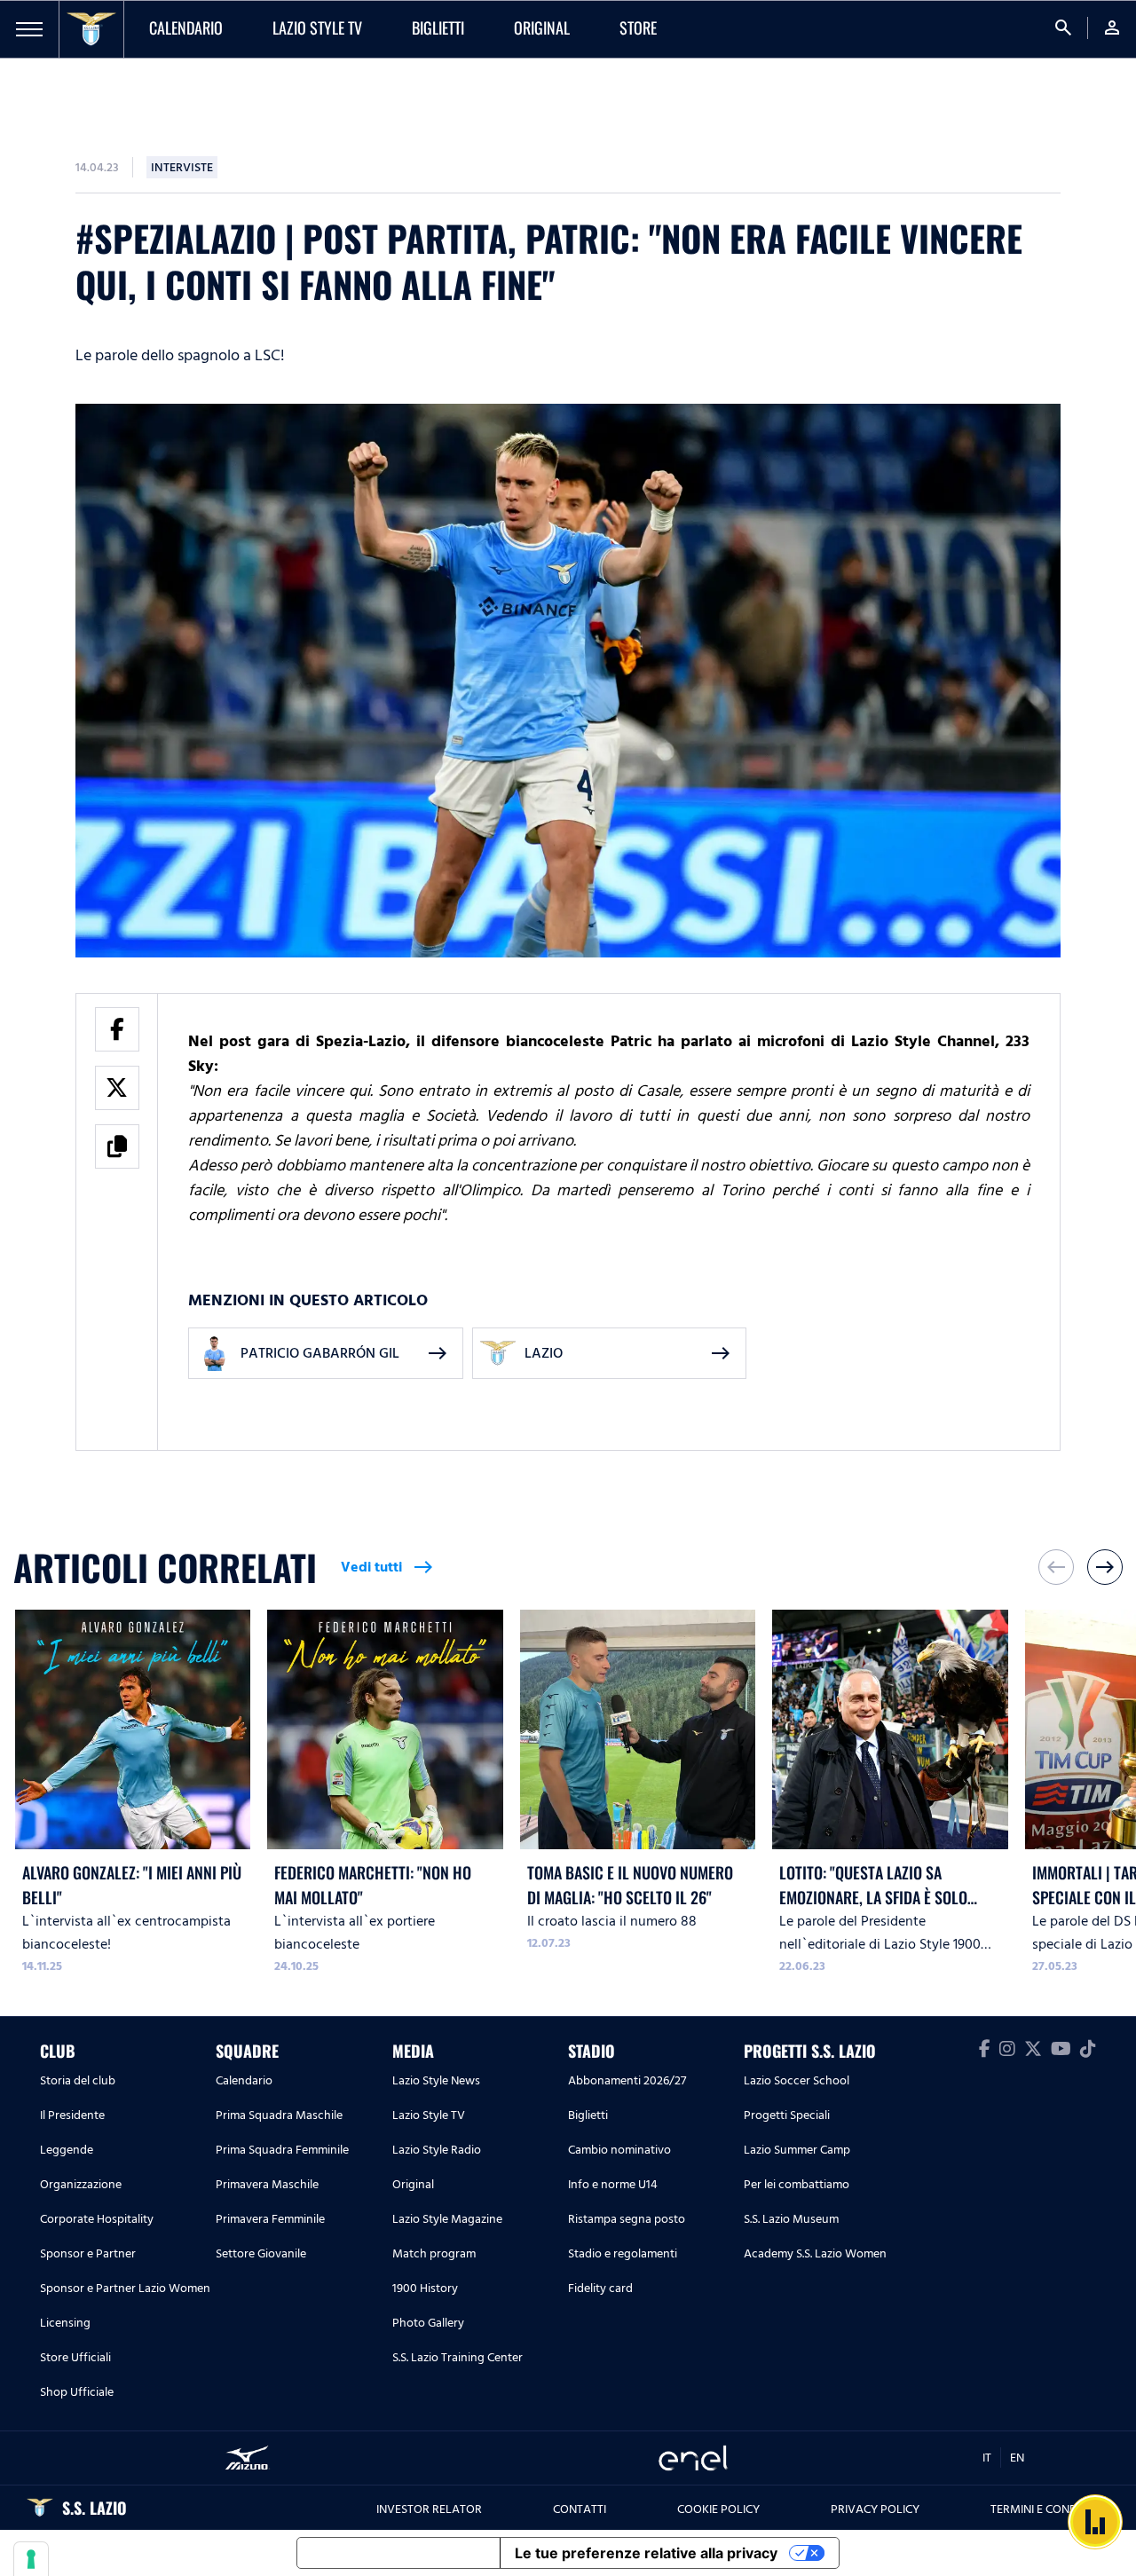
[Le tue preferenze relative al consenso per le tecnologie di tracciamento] (31, 2559)
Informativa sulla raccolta (398, 2553)
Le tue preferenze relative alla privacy (646, 2553)
